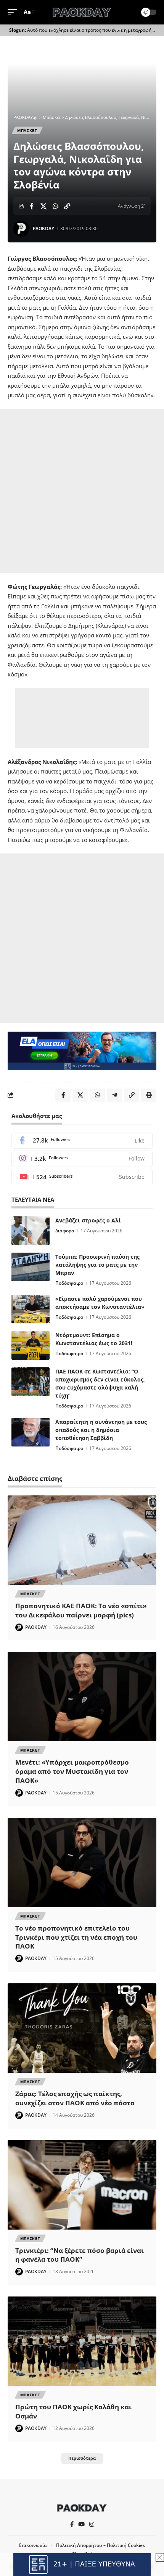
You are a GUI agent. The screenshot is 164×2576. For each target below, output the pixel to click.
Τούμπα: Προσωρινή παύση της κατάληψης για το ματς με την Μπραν (97, 1265)
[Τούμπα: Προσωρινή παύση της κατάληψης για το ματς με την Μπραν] (31, 1267)
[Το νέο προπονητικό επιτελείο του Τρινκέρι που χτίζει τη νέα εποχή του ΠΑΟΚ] (82, 1863)
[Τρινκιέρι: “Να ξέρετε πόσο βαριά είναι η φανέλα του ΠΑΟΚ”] (82, 2185)
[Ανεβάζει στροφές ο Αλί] (31, 1231)
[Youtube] (82, 1177)
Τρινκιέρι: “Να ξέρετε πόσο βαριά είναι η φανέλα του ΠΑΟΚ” (80, 2255)
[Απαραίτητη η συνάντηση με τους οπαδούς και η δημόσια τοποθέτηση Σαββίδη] (31, 1432)
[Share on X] (43, 206)
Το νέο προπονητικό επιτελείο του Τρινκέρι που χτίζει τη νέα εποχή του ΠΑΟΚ (76, 1937)
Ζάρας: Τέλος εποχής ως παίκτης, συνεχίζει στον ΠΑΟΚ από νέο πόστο (75, 2098)
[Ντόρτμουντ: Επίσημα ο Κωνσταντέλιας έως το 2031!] (31, 1345)
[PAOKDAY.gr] (82, 12)
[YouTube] (81, 2524)
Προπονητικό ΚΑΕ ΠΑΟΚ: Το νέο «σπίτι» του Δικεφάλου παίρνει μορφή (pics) (81, 1610)
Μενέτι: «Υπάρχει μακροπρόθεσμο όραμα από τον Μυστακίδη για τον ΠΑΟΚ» (72, 1771)
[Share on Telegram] (114, 1095)
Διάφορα (65, 1231)
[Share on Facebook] (32, 206)
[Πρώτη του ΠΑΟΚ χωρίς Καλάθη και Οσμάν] (82, 2341)
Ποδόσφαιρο (69, 1283)
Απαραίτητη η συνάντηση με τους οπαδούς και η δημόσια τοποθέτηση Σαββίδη (101, 1430)
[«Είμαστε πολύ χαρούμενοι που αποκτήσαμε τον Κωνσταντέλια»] (31, 1309)
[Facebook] (82, 1141)
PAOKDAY (43, 228)
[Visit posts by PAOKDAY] (21, 229)
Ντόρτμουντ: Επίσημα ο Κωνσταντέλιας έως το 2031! (94, 1339)
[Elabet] (82, 1050)
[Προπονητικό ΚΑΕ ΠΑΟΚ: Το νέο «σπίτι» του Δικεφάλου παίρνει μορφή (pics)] (82, 1540)
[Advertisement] (82, 491)
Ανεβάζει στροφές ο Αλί (88, 1220)
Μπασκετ (27, 130)
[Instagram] (82, 1159)
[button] (14, 12)
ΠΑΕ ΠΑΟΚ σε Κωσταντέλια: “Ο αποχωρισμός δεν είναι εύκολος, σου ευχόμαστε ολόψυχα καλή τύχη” (100, 1383)
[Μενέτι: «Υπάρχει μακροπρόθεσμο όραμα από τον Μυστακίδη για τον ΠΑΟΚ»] (82, 1697)
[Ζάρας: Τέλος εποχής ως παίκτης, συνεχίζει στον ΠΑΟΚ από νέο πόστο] (82, 2028)
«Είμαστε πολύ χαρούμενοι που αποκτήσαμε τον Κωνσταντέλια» (100, 1303)
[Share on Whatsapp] (55, 206)
